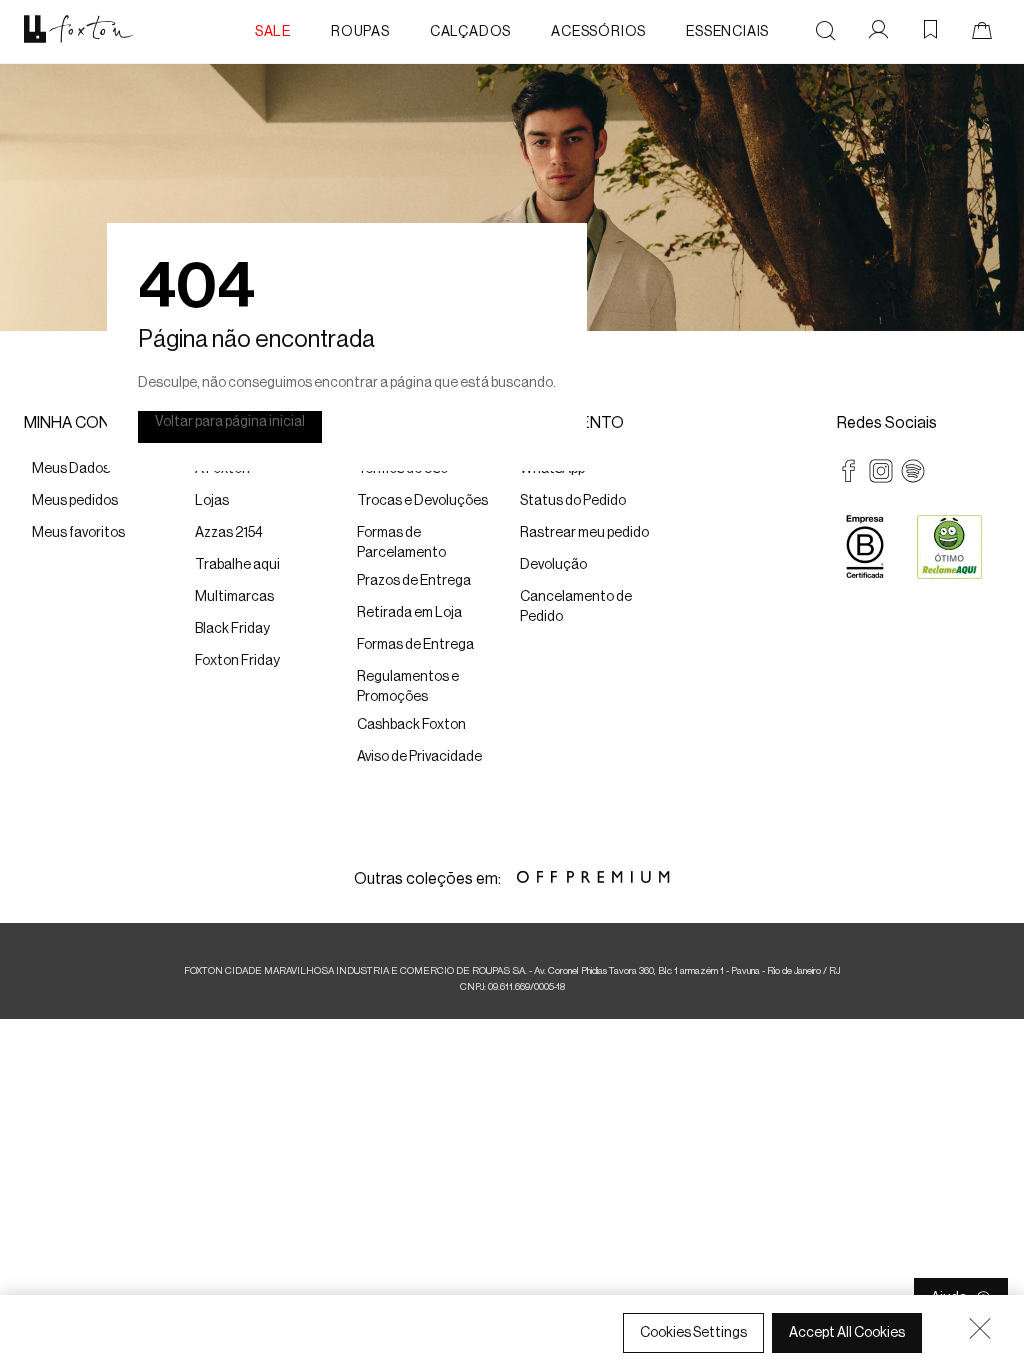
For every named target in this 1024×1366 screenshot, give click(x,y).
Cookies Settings (693, 1333)
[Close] (980, 1328)
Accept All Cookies (847, 1333)
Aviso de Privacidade (460, 1347)
